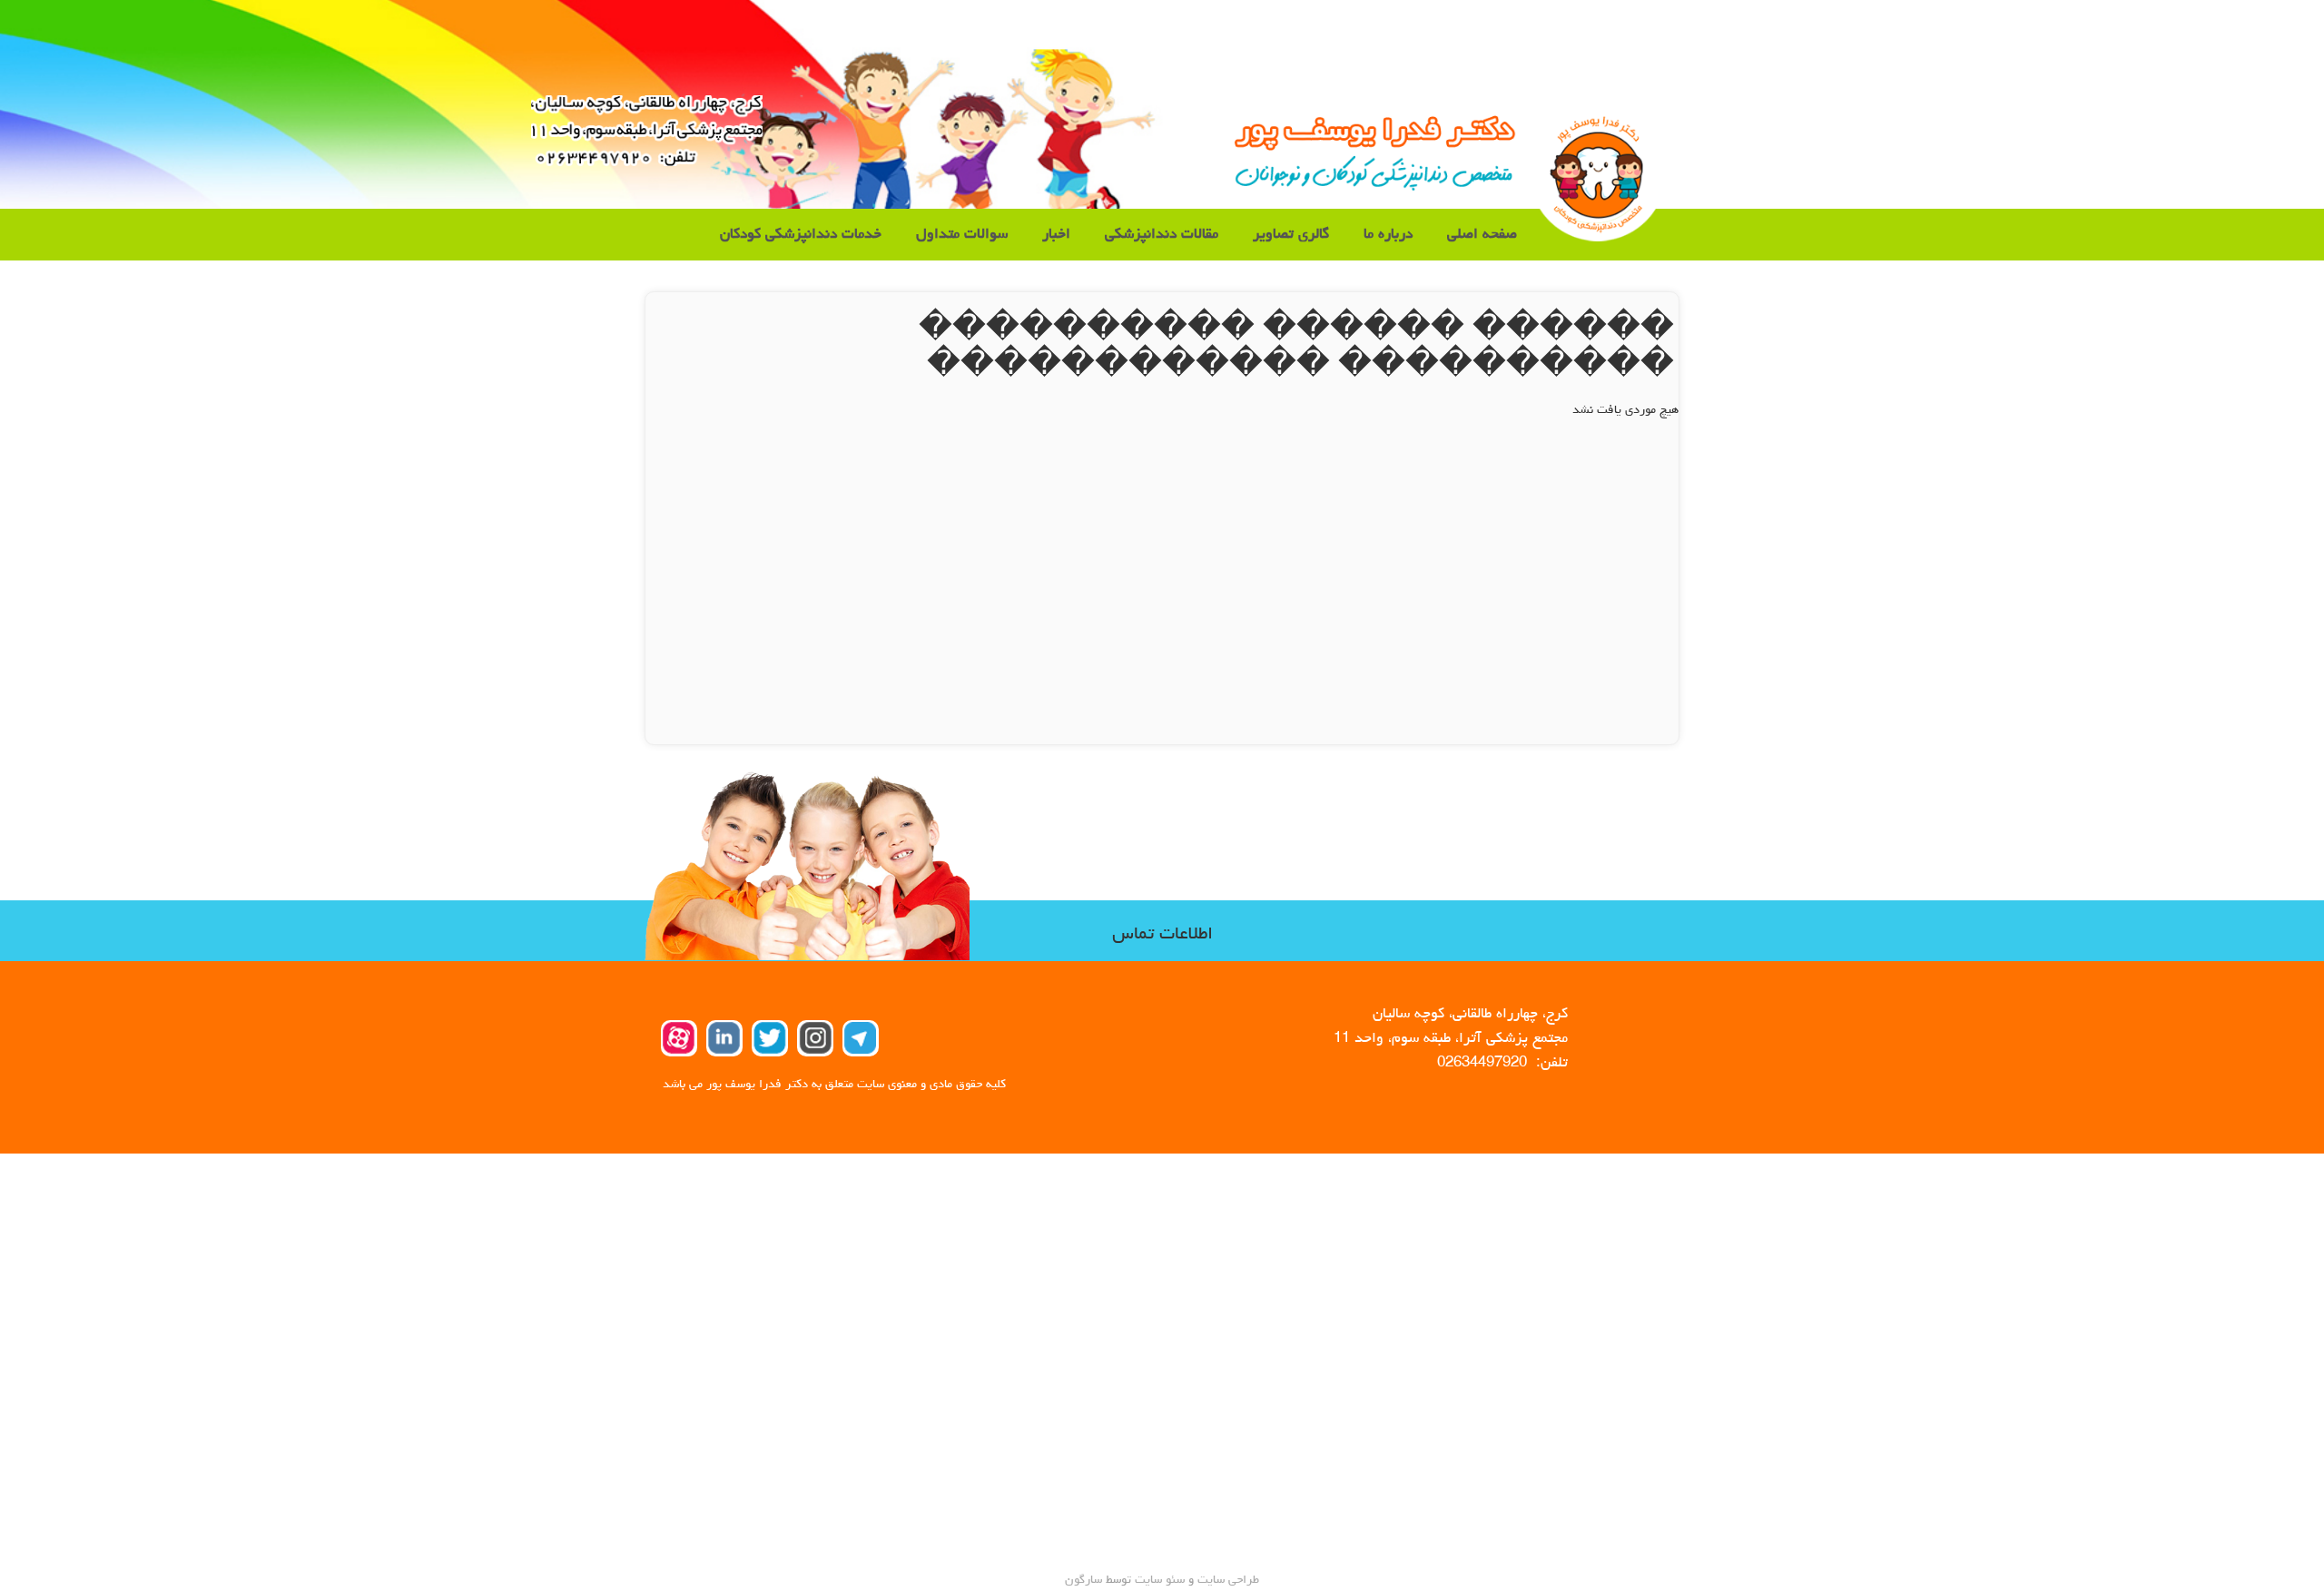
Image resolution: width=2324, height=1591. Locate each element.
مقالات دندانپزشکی (1162, 235)
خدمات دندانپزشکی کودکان (801, 235)
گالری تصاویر (1291, 235)
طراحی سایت (1226, 1580)
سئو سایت (1160, 1580)
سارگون (1085, 1580)
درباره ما (1388, 235)
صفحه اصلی (1482, 235)
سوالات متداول (962, 235)
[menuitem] (1482, 235)
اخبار (1056, 235)
